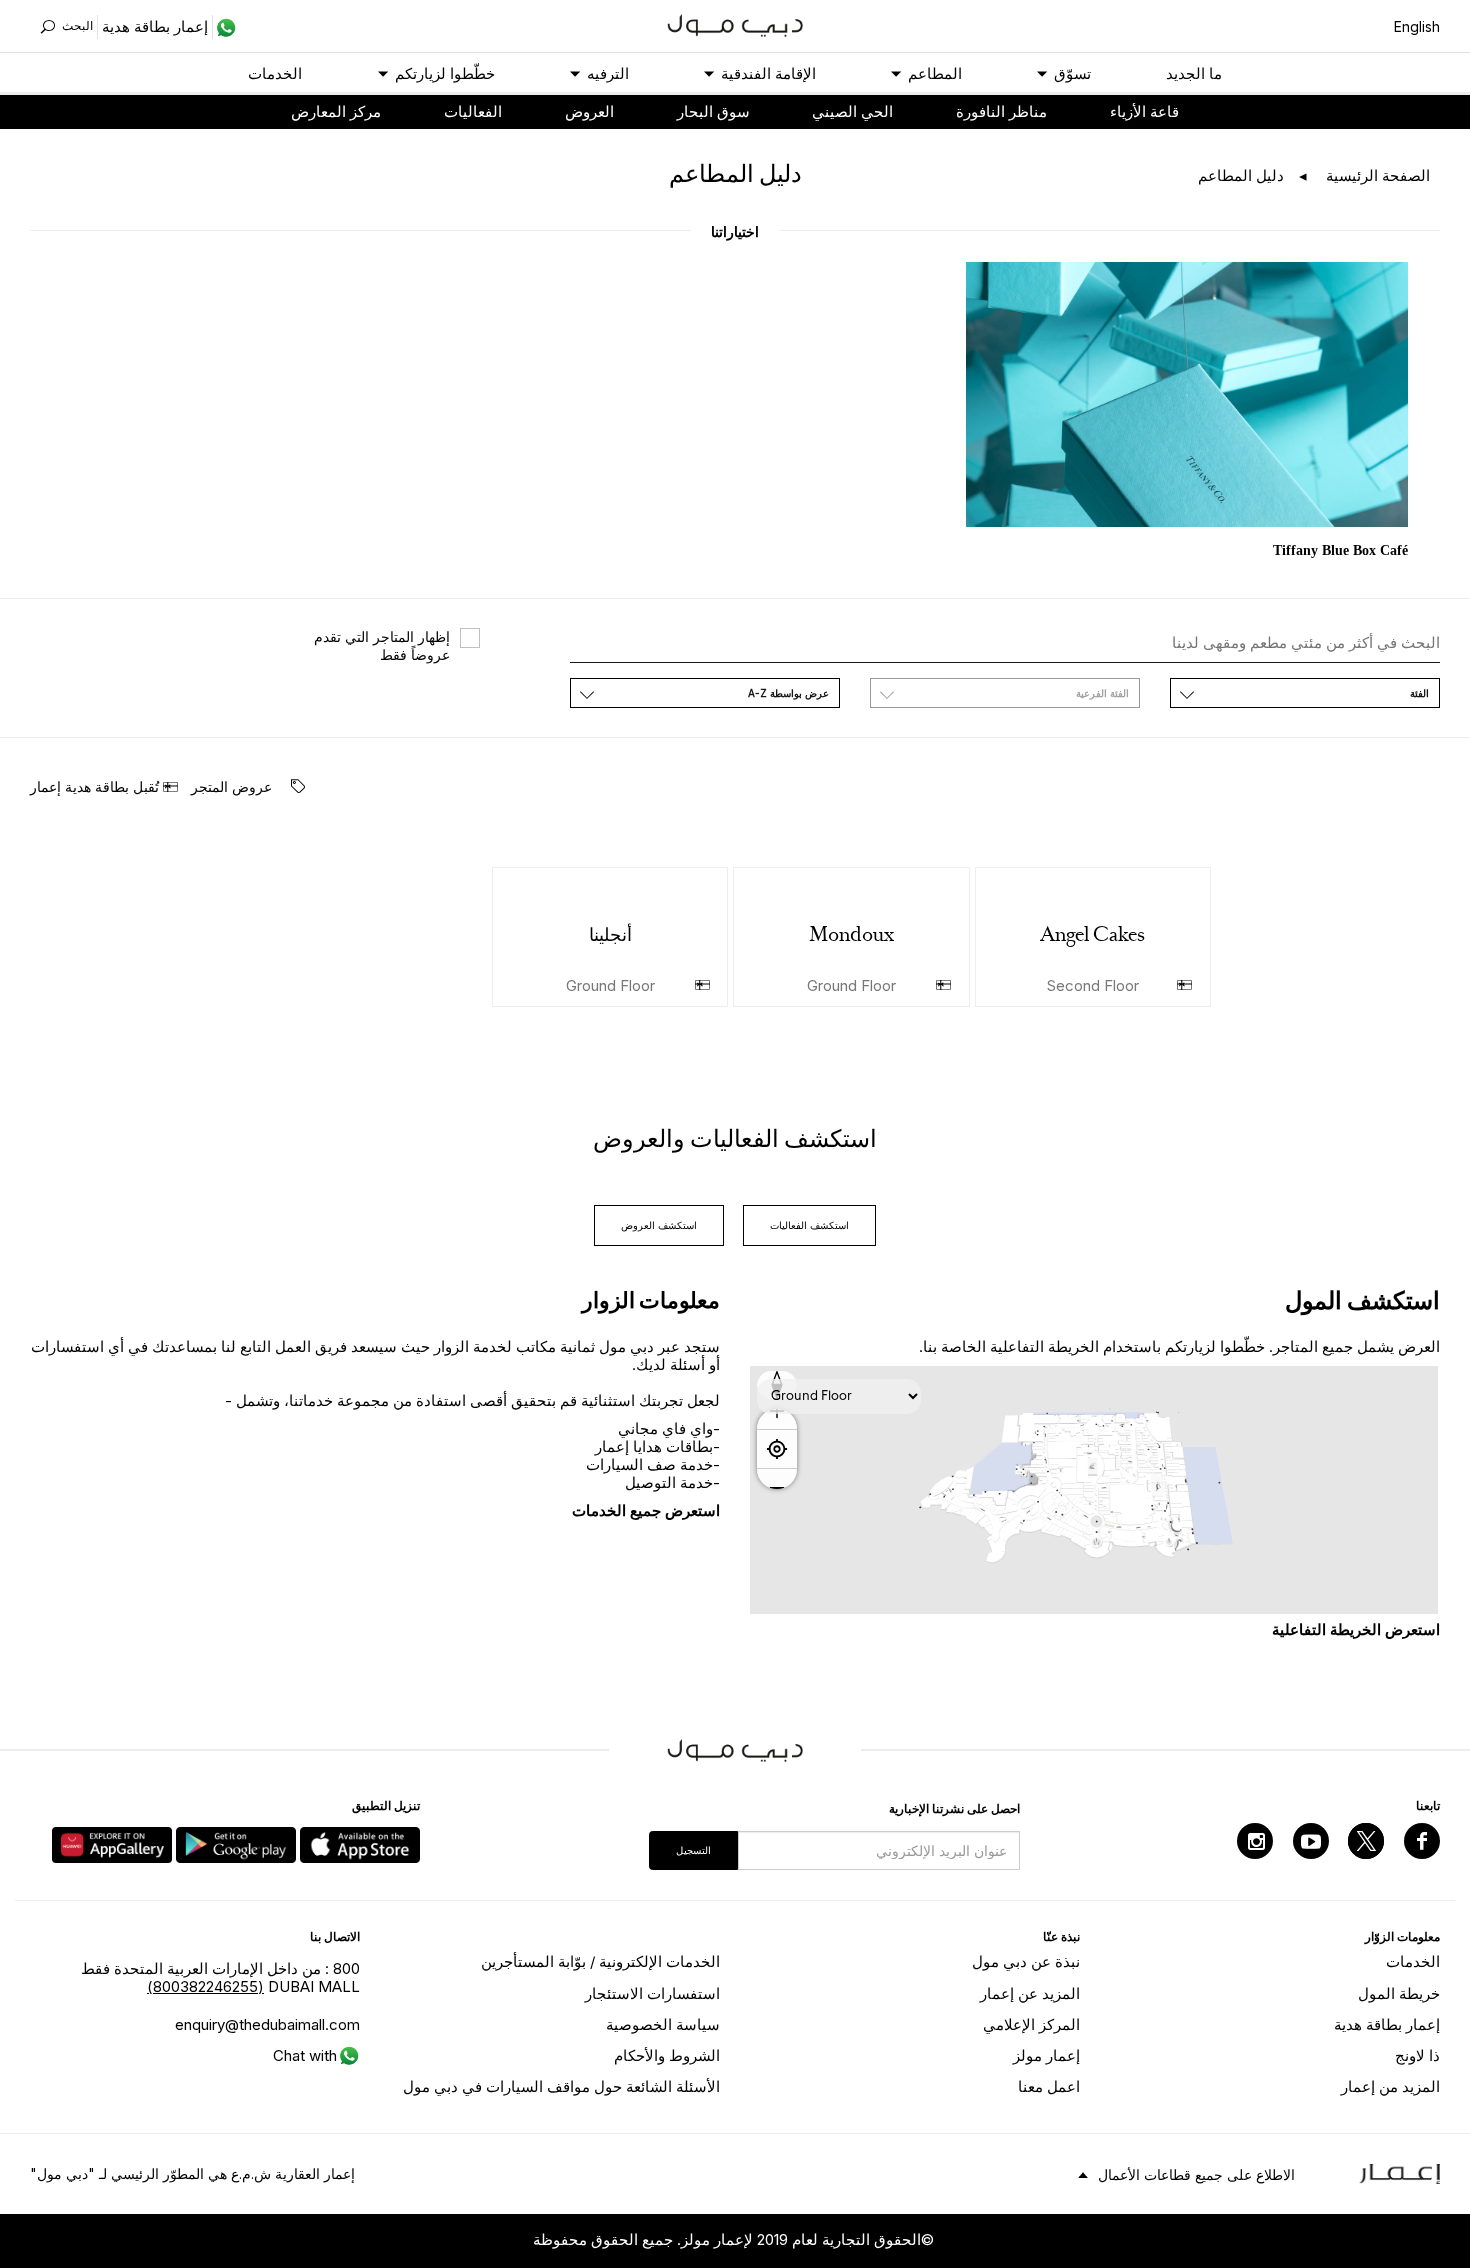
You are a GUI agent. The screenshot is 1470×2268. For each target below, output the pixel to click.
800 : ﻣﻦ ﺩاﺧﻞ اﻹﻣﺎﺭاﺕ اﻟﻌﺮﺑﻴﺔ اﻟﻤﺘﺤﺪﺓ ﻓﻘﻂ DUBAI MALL (220, 1977)
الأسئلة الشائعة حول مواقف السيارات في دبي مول (561, 2086)
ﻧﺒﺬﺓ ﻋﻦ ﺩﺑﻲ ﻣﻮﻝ (1026, 1961)
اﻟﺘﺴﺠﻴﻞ (693, 1850)
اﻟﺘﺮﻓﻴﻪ (608, 73)
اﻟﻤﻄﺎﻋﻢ (935, 73)
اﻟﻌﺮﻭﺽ (589, 111)
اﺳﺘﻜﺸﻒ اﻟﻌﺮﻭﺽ (659, 1225)
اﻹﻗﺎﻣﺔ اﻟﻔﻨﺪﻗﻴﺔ (768, 73)
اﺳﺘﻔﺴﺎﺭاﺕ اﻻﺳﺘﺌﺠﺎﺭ (652, 1993)
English (1417, 26)
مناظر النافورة (1001, 111)
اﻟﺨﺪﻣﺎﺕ (275, 73)
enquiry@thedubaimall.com (267, 2024)
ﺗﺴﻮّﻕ (1072, 73)
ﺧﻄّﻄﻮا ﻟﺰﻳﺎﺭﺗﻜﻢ (445, 73)
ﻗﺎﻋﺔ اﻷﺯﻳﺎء (1144, 111)
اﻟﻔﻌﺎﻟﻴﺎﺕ (473, 111)
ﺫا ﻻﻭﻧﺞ (1417, 2055)
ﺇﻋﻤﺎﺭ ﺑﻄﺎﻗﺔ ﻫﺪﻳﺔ (1387, 2024)
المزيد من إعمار (1390, 2086)
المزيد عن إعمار (1030, 1993)
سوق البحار (713, 111)
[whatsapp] (224, 27)
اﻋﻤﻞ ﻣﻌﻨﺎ (1049, 2086)
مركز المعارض (336, 111)
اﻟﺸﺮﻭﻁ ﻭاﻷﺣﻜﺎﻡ (667, 2055)
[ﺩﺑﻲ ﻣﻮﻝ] (735, 23)
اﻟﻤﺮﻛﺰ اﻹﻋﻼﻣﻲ (1031, 2024)
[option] (1187, 412)
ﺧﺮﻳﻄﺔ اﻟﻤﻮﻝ (1399, 1993)
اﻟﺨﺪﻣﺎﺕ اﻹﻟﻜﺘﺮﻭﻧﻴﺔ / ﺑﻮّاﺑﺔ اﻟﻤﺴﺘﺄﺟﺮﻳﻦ (600, 1961)
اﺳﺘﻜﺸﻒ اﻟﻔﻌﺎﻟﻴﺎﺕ (809, 1225)
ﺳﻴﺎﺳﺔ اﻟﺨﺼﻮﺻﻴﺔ (663, 2024)
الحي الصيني (852, 111)
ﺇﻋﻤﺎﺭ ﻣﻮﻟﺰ (1046, 2055)
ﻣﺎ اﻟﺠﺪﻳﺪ (1194, 73)
